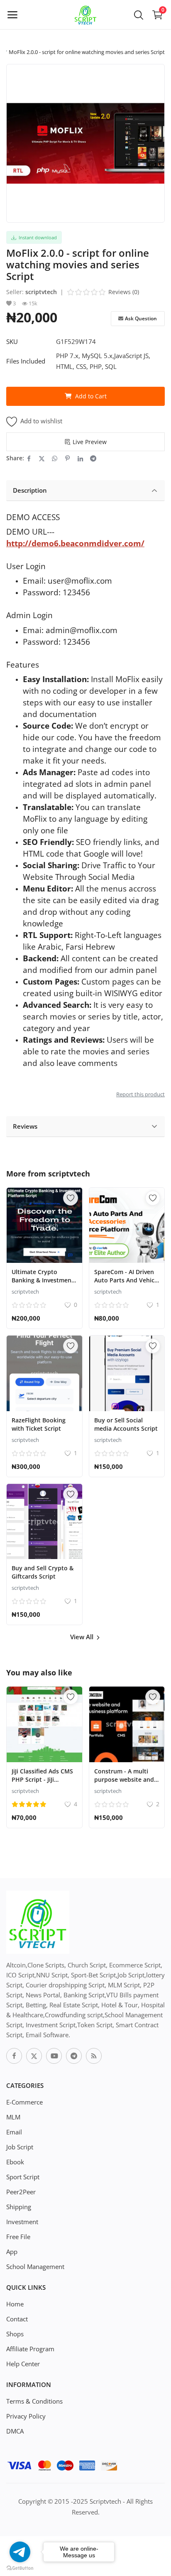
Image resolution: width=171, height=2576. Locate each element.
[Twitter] (34, 2056)
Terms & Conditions (34, 2401)
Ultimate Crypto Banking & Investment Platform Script (43, 1280)
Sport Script (23, 2177)
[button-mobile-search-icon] (139, 15)
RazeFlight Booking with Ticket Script (39, 1424)
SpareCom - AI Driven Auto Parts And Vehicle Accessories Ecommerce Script (127, 1284)
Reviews (25, 1126)
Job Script (20, 2147)
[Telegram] (74, 2056)
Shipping (19, 2207)
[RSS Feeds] (94, 2056)
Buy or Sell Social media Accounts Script (126, 1424)
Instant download (37, 237)
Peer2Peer (21, 2192)
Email (14, 2132)
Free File (18, 2237)
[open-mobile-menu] (12, 15)
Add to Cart (91, 396)
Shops (15, 2334)
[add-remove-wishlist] (71, 1198)
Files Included (26, 361)
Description (30, 490)
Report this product (140, 1094)
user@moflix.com (80, 581)
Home (15, 2304)
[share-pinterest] (67, 458)
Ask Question (141, 318)
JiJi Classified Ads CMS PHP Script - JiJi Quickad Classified (42, 1779)
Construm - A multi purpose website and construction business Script (126, 1784)
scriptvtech (41, 292)
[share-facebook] (29, 458)
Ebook (15, 2162)
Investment (22, 2222)
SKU (12, 341)
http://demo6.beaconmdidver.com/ (75, 543)
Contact (17, 2319)
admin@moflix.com (82, 630)
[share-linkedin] (80, 458)
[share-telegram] (93, 458)
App (12, 2252)
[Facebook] (14, 2056)
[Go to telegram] (20, 2552)
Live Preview (90, 442)
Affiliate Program (30, 2349)
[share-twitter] (42, 458)
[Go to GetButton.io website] (20, 2568)
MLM (13, 2117)
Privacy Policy (26, 2416)
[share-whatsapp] (55, 458)
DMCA (15, 2431)
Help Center (23, 2364)
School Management (35, 2267)
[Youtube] (54, 2056)
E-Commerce (24, 2102)
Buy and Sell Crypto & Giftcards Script (43, 1572)
